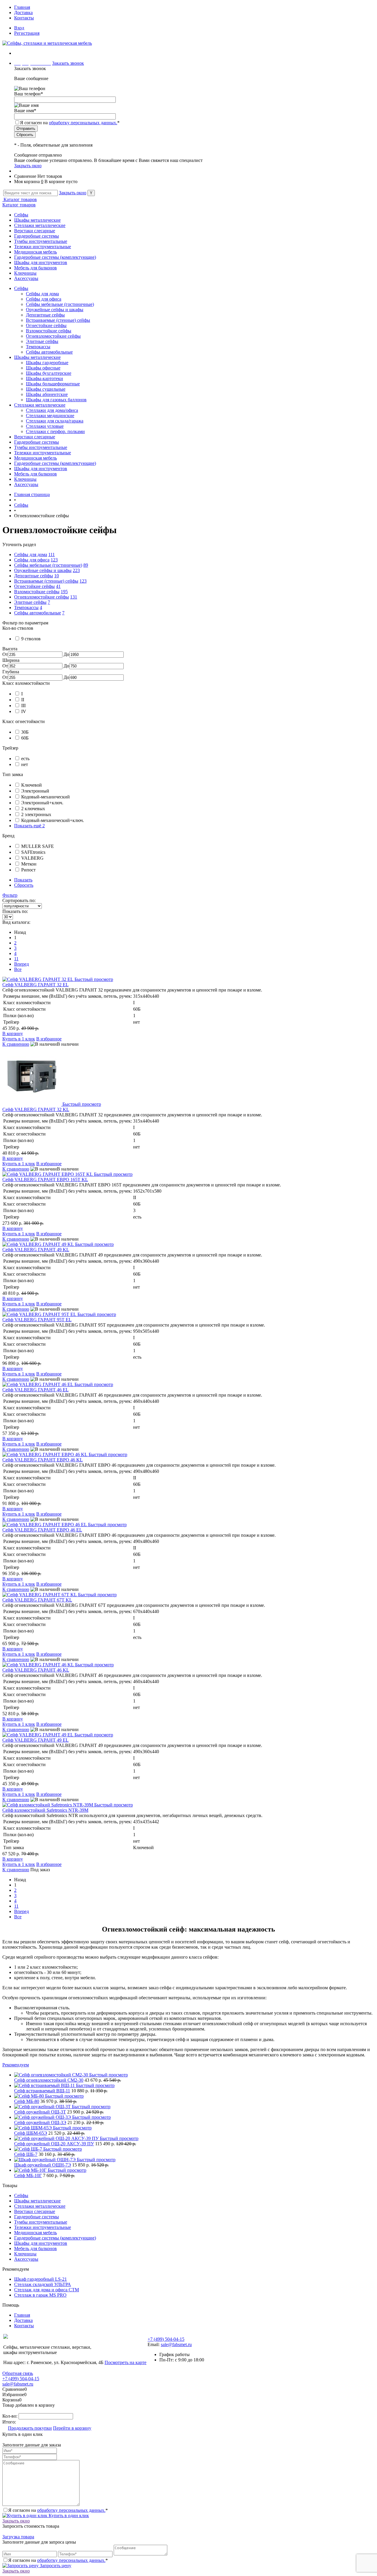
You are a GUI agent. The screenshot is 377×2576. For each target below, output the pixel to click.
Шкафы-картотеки (44, 378)
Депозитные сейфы (45, 315)
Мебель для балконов (35, 268)
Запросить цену (55, 2566)
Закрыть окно (28, 166)
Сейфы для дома (42, 294)
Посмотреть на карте (125, 2362)
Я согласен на (70, 123)
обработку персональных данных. (83, 123)
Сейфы (21, 215)
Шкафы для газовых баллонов (56, 400)
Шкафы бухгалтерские (49, 373)
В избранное (49, 1039)
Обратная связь (18, 2373)
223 (76, 570)
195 (64, 592)
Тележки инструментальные (43, 247)
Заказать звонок (68, 63)
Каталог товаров (20, 199)
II (23, 700)
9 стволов (31, 639)
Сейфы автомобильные (49, 352)
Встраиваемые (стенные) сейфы (58, 320)
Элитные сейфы (42, 341)
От (5, 654)
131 (74, 597)
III (23, 706)
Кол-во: (10, 2416)
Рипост (28, 870)
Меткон (29, 864)
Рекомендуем (16, 2065)
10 (57, 576)
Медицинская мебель (35, 252)
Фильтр (10, 895)
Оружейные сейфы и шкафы (55, 310)
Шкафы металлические (37, 220)
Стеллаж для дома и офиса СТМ (47, 2290)
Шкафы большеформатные (53, 384)
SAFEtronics (33, 852)
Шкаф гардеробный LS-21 (40, 2279)
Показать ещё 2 (29, 826)
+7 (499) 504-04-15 (166, 2339)
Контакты (24, 18)
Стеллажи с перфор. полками (55, 431)
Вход (19, 28)
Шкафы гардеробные (47, 363)
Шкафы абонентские (47, 394)
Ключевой (32, 785)
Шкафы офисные (43, 368)
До (66, 654)
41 (58, 586)
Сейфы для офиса (44, 299)
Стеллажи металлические (40, 225)
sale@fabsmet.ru (176, 2344)
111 (52, 555)
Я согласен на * (58, 2510)
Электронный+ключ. (42, 803)
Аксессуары (26, 278)
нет (25, 764)
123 (54, 560)
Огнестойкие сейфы (46, 325)
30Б (25, 732)
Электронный (35, 791)
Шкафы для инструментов (41, 262)
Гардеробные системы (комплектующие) (55, 257)
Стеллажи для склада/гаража (55, 421)
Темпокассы (38, 347)
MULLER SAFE (38, 846)
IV (24, 711)
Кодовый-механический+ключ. (53, 820)
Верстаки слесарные (35, 231)
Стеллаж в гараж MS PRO (40, 2295)
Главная (22, 7)
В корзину (13, 1033)
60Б (25, 738)
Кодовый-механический (46, 797)
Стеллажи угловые (45, 426)
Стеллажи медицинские (50, 416)
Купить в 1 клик (19, 1039)
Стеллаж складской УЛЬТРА (43, 2284)
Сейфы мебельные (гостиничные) (60, 304)
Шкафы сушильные (46, 389)
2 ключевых (33, 809)
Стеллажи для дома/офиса (52, 410)
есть (25, 759)
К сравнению (16, 1044)
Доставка (23, 13)
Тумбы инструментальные (41, 241)
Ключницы (25, 273)
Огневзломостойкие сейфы (53, 336)
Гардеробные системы (37, 236)
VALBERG (32, 858)
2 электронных (36, 814)
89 (86, 565)
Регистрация (27, 33)
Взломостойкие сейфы (49, 331)
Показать (23, 880)
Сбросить (24, 885)
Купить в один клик (68, 2516)
